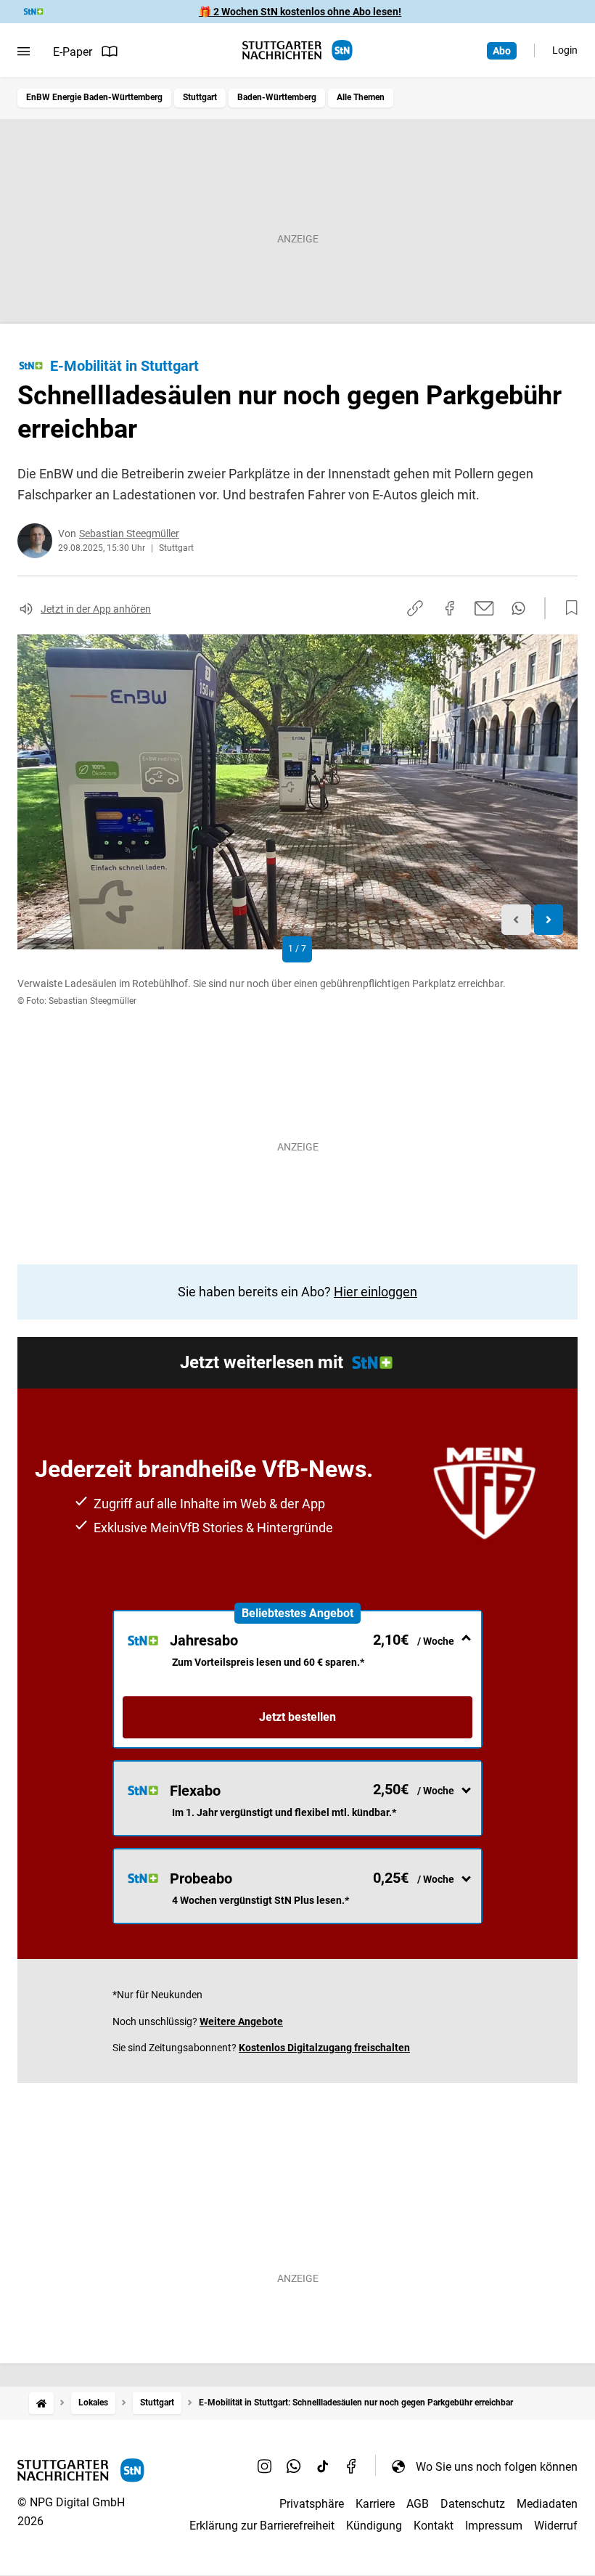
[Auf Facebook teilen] (450, 608)
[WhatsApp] (294, 2466)
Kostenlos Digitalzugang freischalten (324, 2048)
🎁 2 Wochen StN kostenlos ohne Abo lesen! (300, 12)
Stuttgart (200, 97)
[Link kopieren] (415, 608)
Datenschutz (473, 2504)
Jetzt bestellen (297, 1717)
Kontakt (434, 2526)
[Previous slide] (516, 920)
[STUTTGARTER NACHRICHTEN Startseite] (297, 50)
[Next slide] (549, 920)
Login (565, 50)
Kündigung (374, 2526)
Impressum (494, 2526)
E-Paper (73, 52)
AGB (418, 2504)
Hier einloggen (376, 1292)
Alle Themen (361, 97)
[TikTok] (323, 2466)
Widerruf (556, 2526)
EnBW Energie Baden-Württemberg (94, 97)
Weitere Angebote (241, 2021)
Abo (502, 51)
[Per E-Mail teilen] (484, 608)
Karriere (375, 2504)
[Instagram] (265, 2466)
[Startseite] (41, 2403)
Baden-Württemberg (277, 97)
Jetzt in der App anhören (96, 609)
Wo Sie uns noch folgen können (497, 2467)
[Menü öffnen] (24, 52)
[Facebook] (352, 2466)
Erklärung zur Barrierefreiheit (262, 2526)
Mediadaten (547, 2504)
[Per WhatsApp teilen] (518, 608)
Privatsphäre (312, 2504)
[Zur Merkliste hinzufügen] (567, 608)
